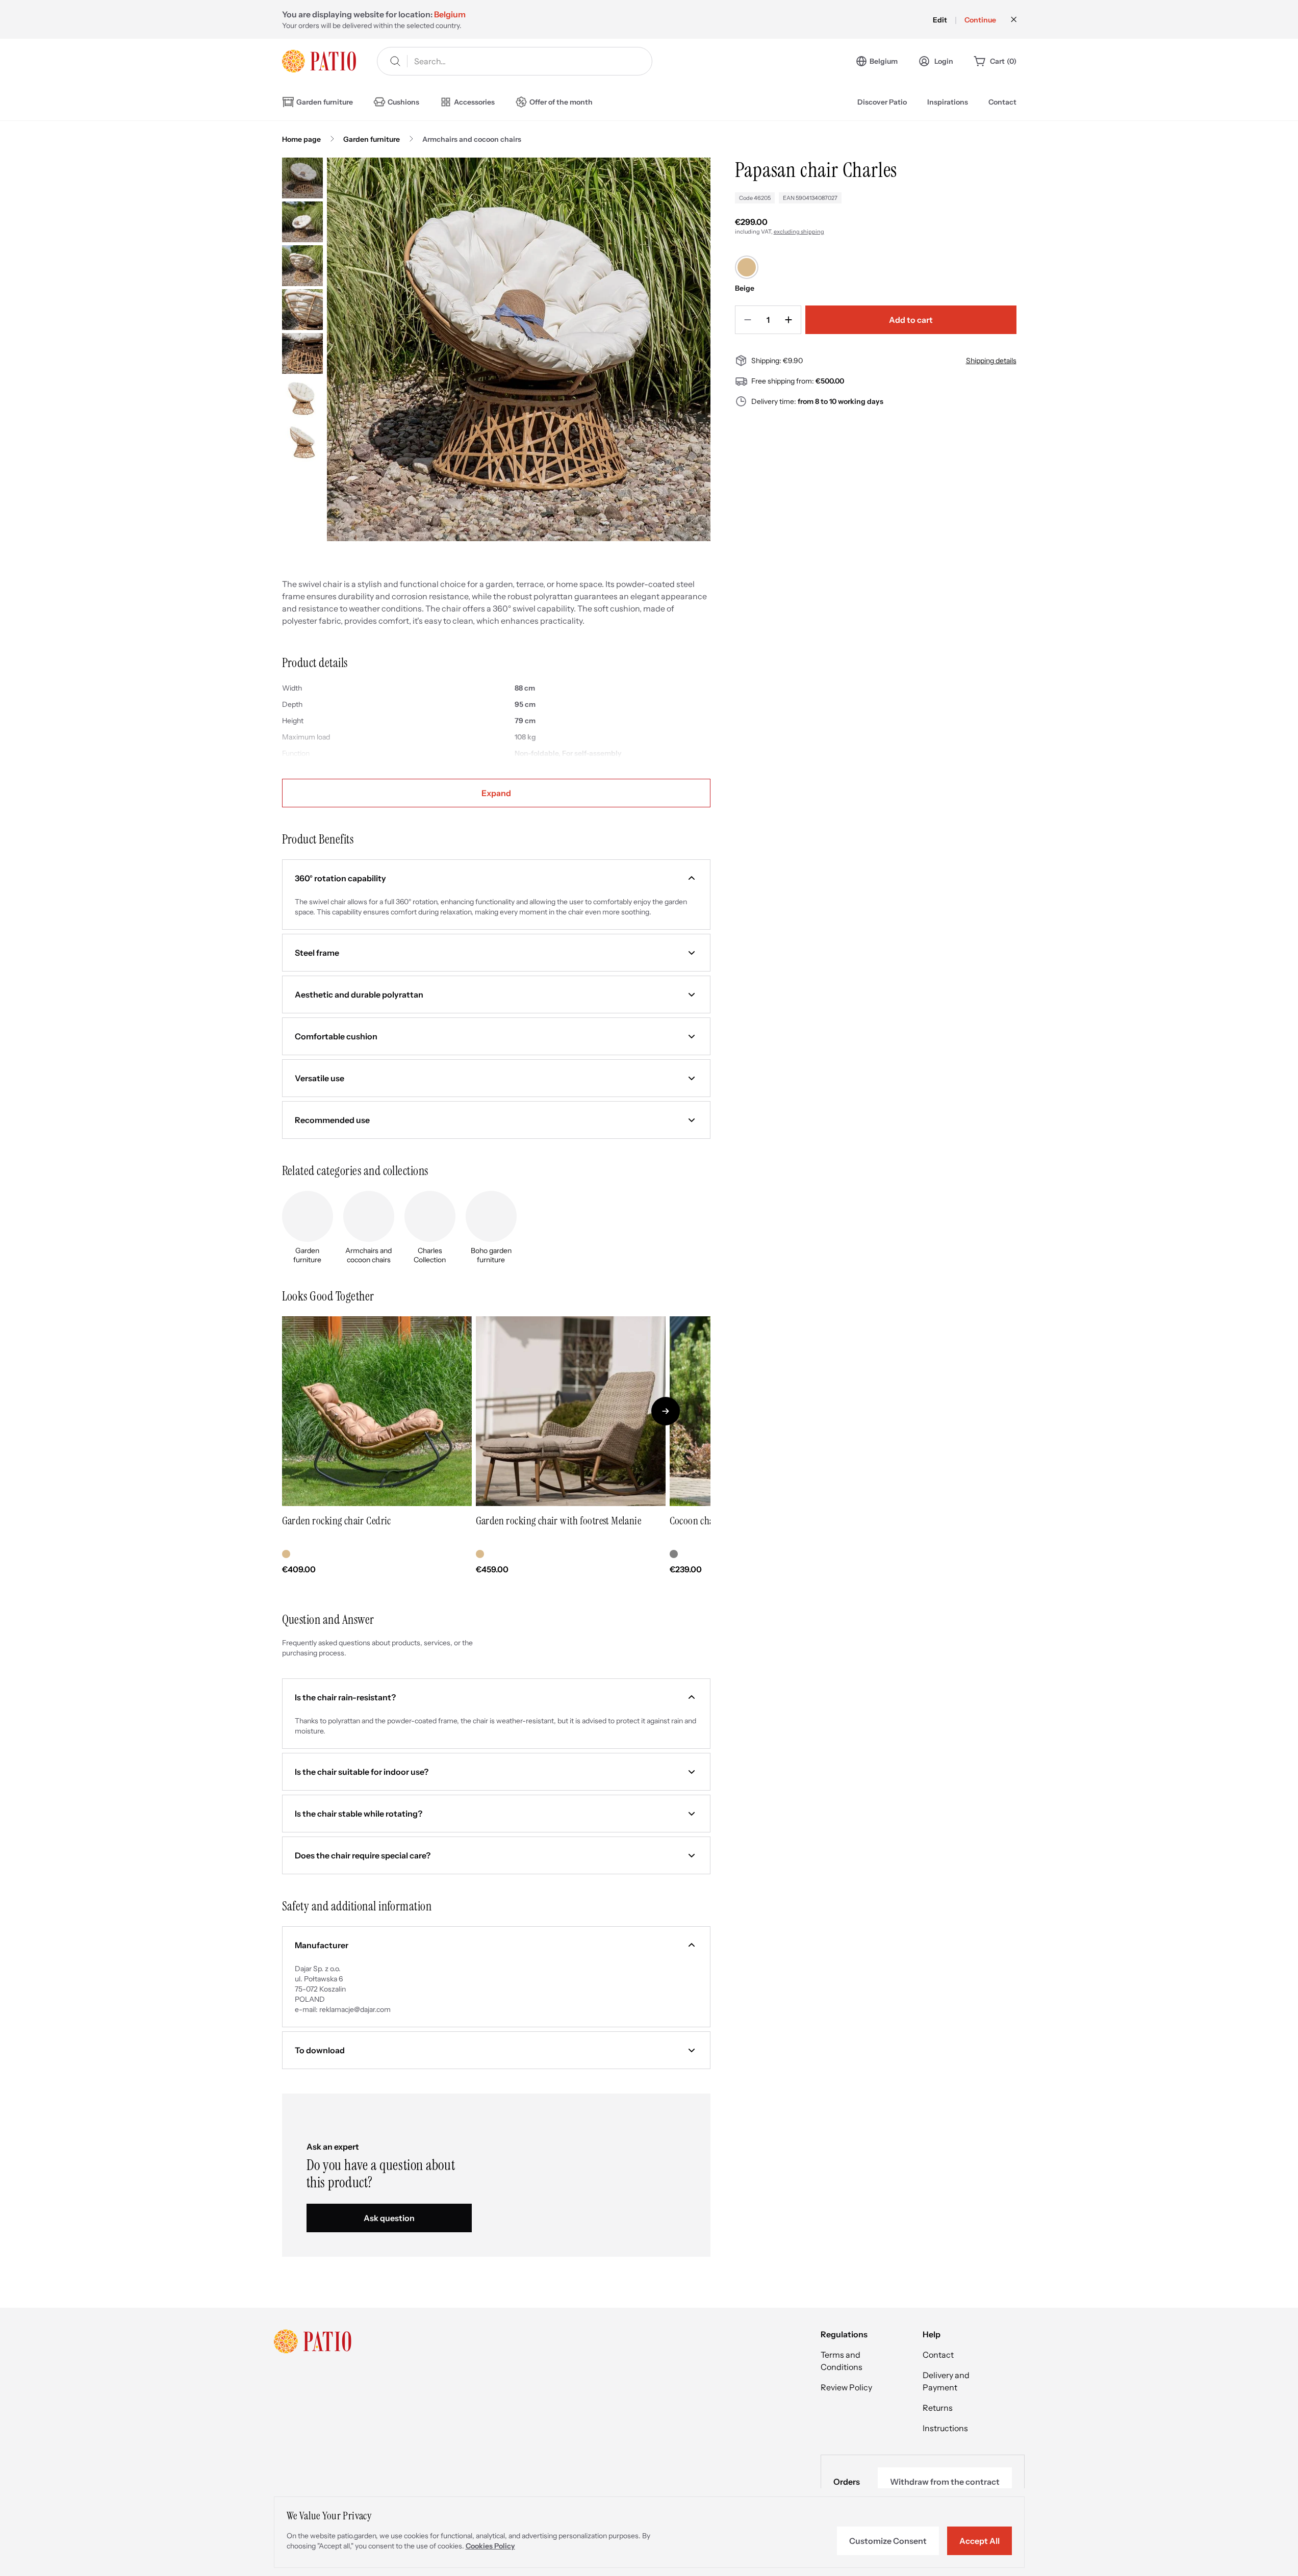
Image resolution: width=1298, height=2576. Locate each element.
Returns (938, 2408)
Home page (301, 139)
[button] (496, 878)
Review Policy (846, 2387)
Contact (1002, 102)
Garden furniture (372, 139)
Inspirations (948, 102)
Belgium (884, 61)
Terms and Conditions (842, 2361)
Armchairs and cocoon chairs (472, 139)
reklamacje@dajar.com (355, 2009)
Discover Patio (882, 102)
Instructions (945, 2428)
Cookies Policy (490, 2546)
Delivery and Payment (946, 2381)
